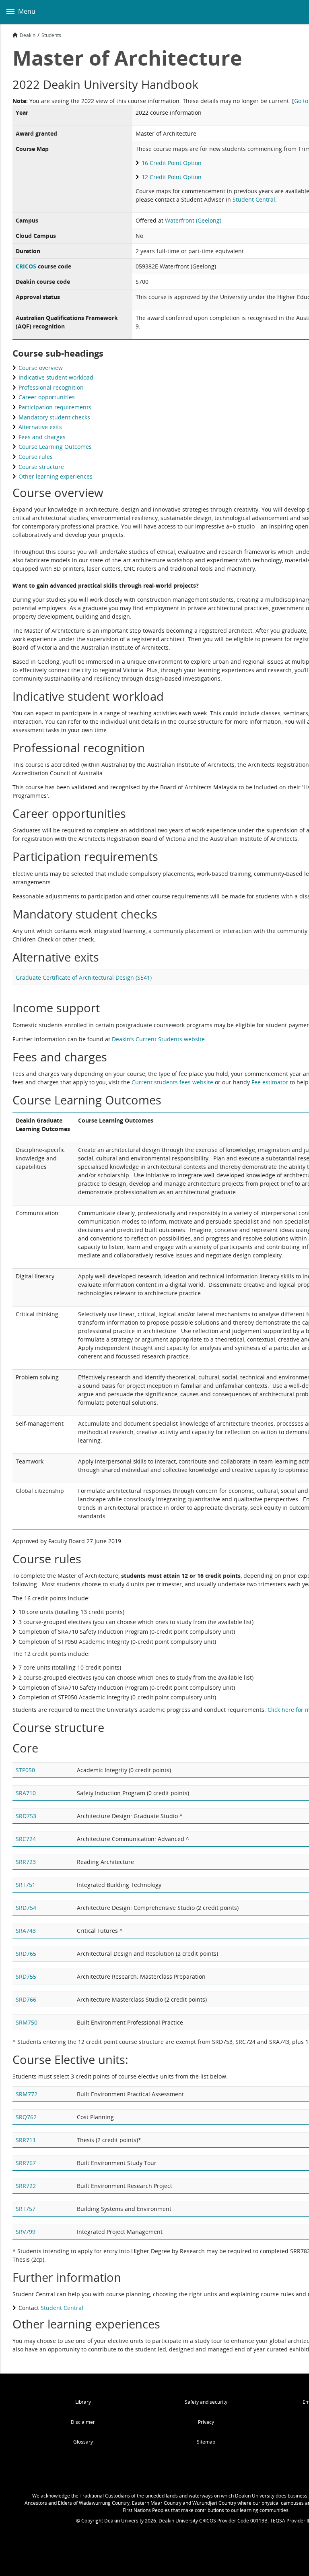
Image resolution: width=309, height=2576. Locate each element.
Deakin (28, 35)
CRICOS (26, 266)
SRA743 (26, 1931)
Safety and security (206, 2402)
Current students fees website (172, 1082)
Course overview (41, 368)
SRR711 (26, 2140)
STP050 (25, 1770)
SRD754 (26, 1908)
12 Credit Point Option (172, 177)
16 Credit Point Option (172, 163)
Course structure (41, 467)
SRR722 (26, 2186)
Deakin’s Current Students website (158, 1039)
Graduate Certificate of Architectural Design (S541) (84, 977)
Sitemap (206, 2442)
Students (51, 35)
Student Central (254, 199)
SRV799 (26, 2232)
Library (83, 2402)
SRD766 (26, 1999)
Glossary (83, 2442)
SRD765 (26, 1954)
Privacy (206, 2422)
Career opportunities (47, 397)
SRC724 (26, 1839)
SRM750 (27, 2022)
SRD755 (26, 1976)
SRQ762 (26, 2117)
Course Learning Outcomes (55, 447)
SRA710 (26, 1793)
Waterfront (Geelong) (193, 220)
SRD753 (26, 1816)
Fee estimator (270, 1082)
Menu (26, 11)
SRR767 (26, 2163)
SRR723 (26, 1862)
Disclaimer (83, 2422)
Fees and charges (42, 437)
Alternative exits (40, 427)
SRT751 (26, 1885)
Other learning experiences (56, 476)
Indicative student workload (56, 377)
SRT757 (26, 2209)
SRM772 (27, 2094)
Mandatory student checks (54, 417)
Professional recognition (51, 387)
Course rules (36, 457)
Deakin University (294, 12)
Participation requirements (55, 407)
